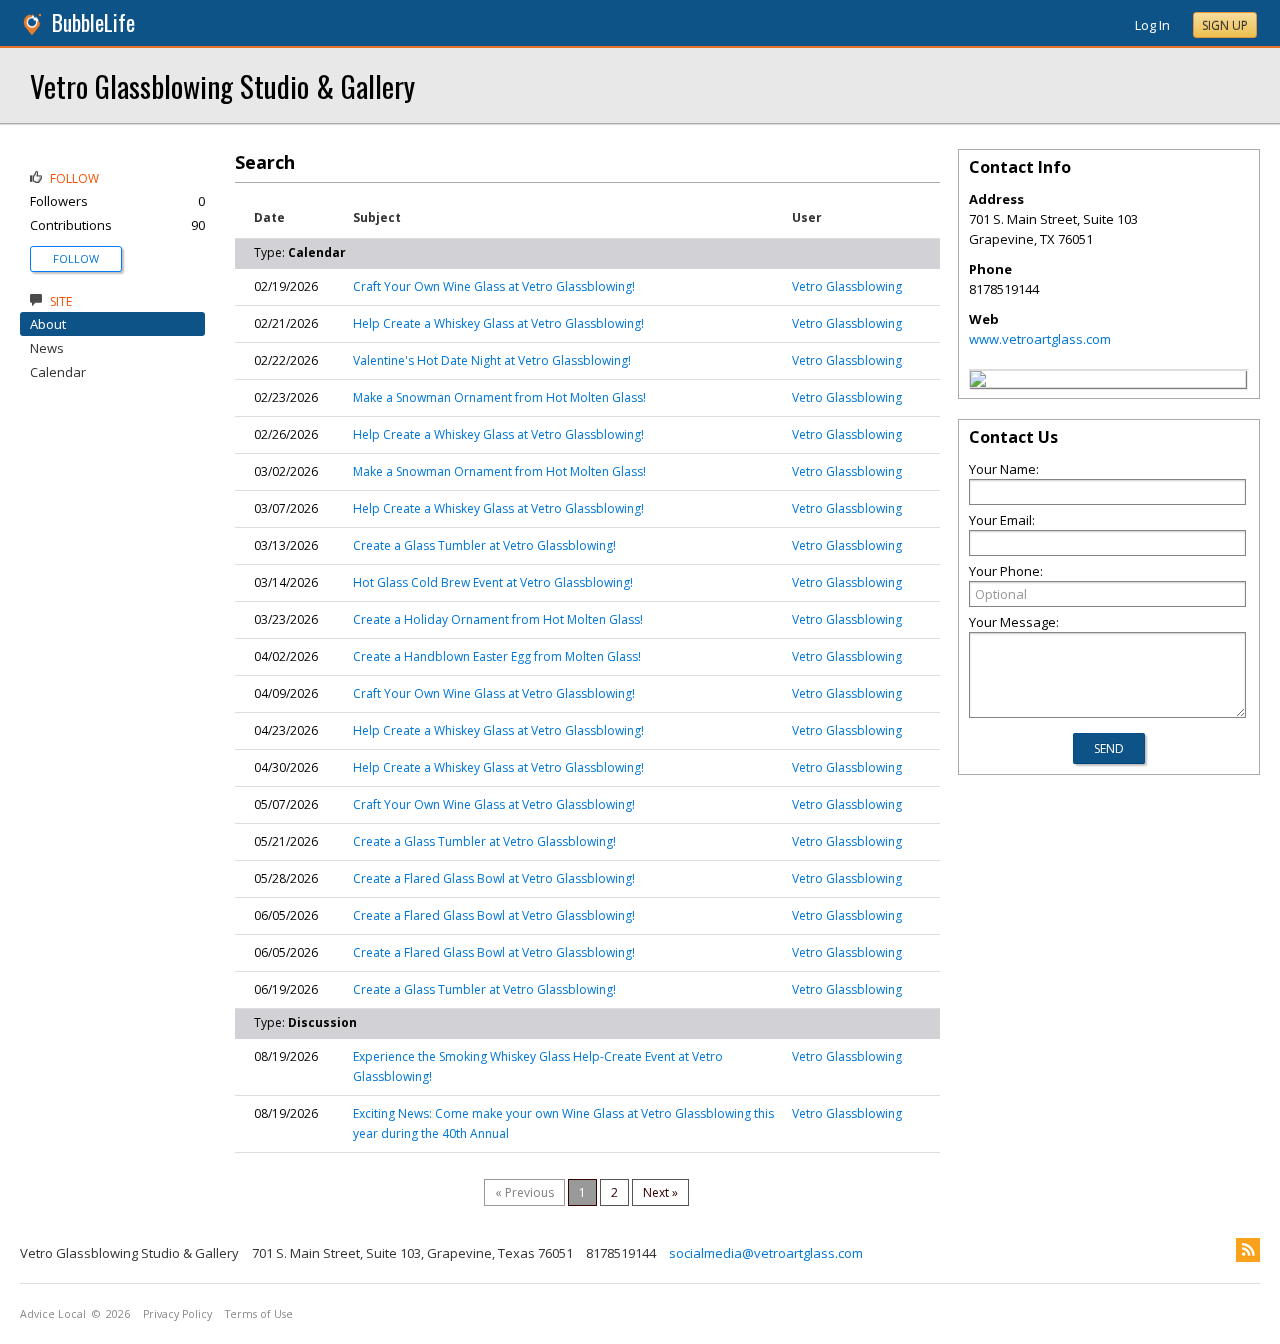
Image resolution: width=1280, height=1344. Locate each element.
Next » (660, 1192)
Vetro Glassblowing (847, 286)
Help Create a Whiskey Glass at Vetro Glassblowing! (498, 323)
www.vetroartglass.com (1040, 339)
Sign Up (1225, 25)
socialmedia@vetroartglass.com (766, 1253)
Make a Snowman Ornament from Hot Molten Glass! (499, 397)
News (47, 348)
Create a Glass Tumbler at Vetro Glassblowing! (484, 545)
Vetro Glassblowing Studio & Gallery (222, 85)
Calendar (58, 372)
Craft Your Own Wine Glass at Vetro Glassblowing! (494, 286)
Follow (76, 258)
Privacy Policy (177, 1314)
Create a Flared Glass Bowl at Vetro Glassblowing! (494, 878)
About (48, 324)
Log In (1152, 25)
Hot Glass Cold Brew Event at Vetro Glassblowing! (493, 582)
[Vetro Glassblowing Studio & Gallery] (978, 382)
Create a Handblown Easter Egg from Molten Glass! (497, 656)
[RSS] (1248, 1250)
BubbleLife (93, 22)
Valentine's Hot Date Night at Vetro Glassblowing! (492, 360)
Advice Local (53, 1314)
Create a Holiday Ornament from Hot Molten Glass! (498, 619)
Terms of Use (259, 1314)
